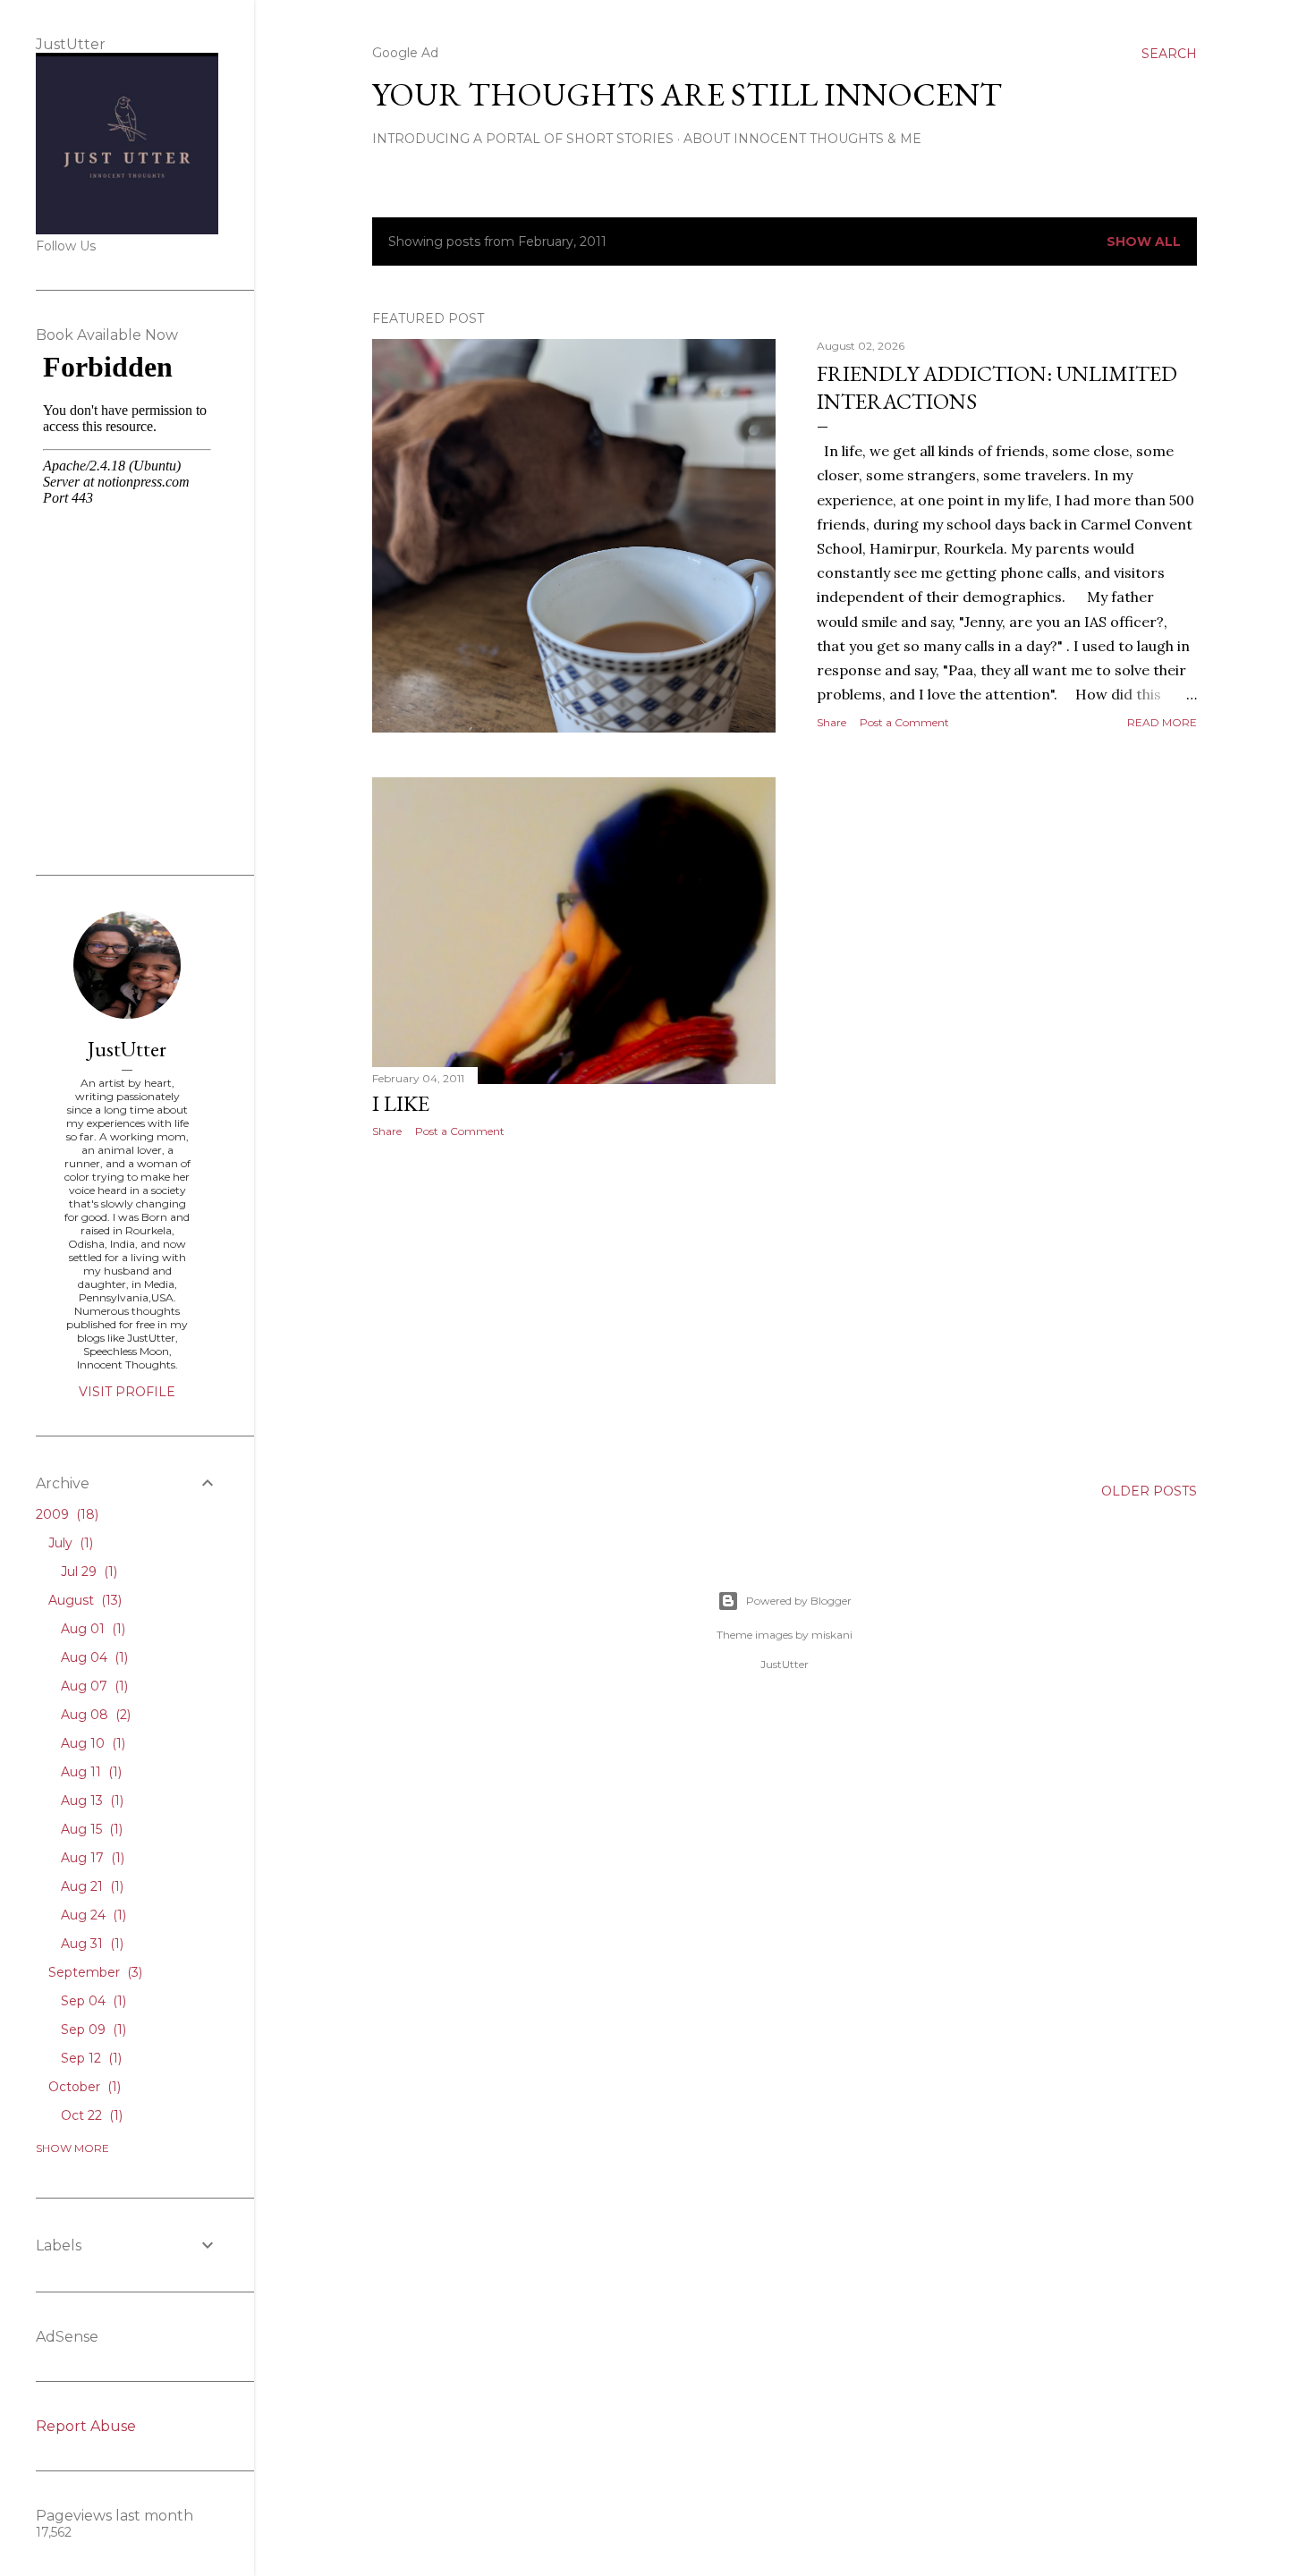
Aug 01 (91, 1629)
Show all (1144, 241)
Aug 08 (94, 1715)
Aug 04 (93, 1657)
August (83, 1600)
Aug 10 (91, 1743)
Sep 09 (92, 2029)
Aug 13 (90, 1801)
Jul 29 (87, 1572)
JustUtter (127, 1049)
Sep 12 (89, 2058)
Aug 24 (92, 1915)
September (93, 1972)
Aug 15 (90, 1829)
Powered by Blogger (799, 1601)
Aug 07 (93, 1686)
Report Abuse (86, 2426)
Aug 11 (89, 1772)
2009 (65, 1514)
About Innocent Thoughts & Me (802, 139)
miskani (832, 1635)
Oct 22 (90, 2115)
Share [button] (831, 722)
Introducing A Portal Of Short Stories (523, 139)
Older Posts (1149, 1491)
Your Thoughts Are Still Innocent (687, 94)
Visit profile (127, 1392)
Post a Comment (904, 722)
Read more (1162, 722)
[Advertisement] (574, 1308)
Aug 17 (91, 1858)
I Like (401, 1103)
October (83, 2087)
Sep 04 (92, 2001)
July (69, 1543)
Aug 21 (90, 1886)
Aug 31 (90, 1944)
